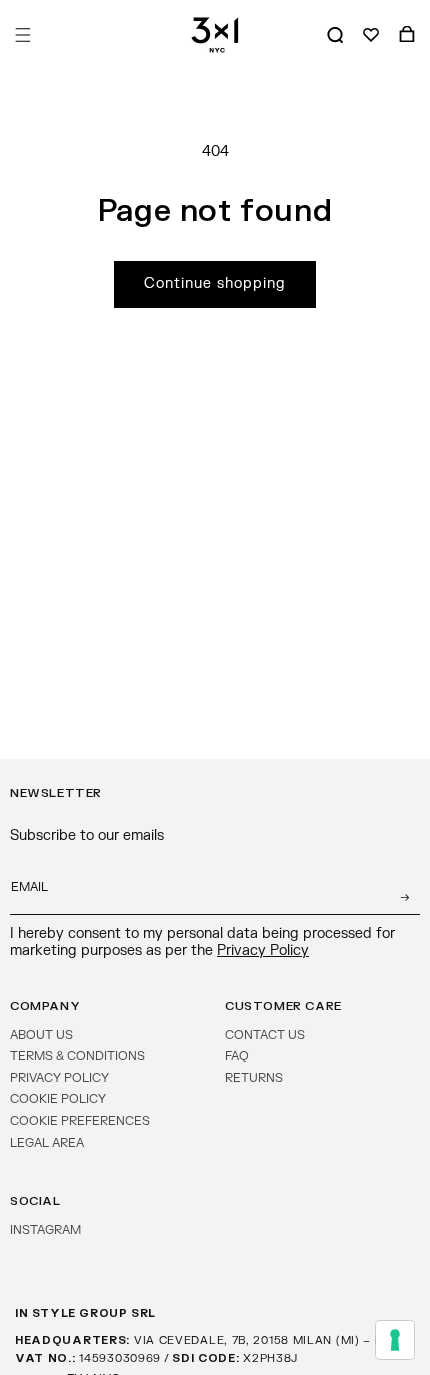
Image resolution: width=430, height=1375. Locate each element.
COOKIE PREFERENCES (80, 1121)
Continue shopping (215, 283)
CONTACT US (265, 1035)
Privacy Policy (263, 950)
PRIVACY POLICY (59, 1078)
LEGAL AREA (47, 1143)
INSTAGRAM (45, 1230)
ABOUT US (41, 1035)
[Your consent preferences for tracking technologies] (395, 1340)
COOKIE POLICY (58, 1099)
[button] (23, 35)
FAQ (237, 1056)
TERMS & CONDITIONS (77, 1056)
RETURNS (254, 1078)
